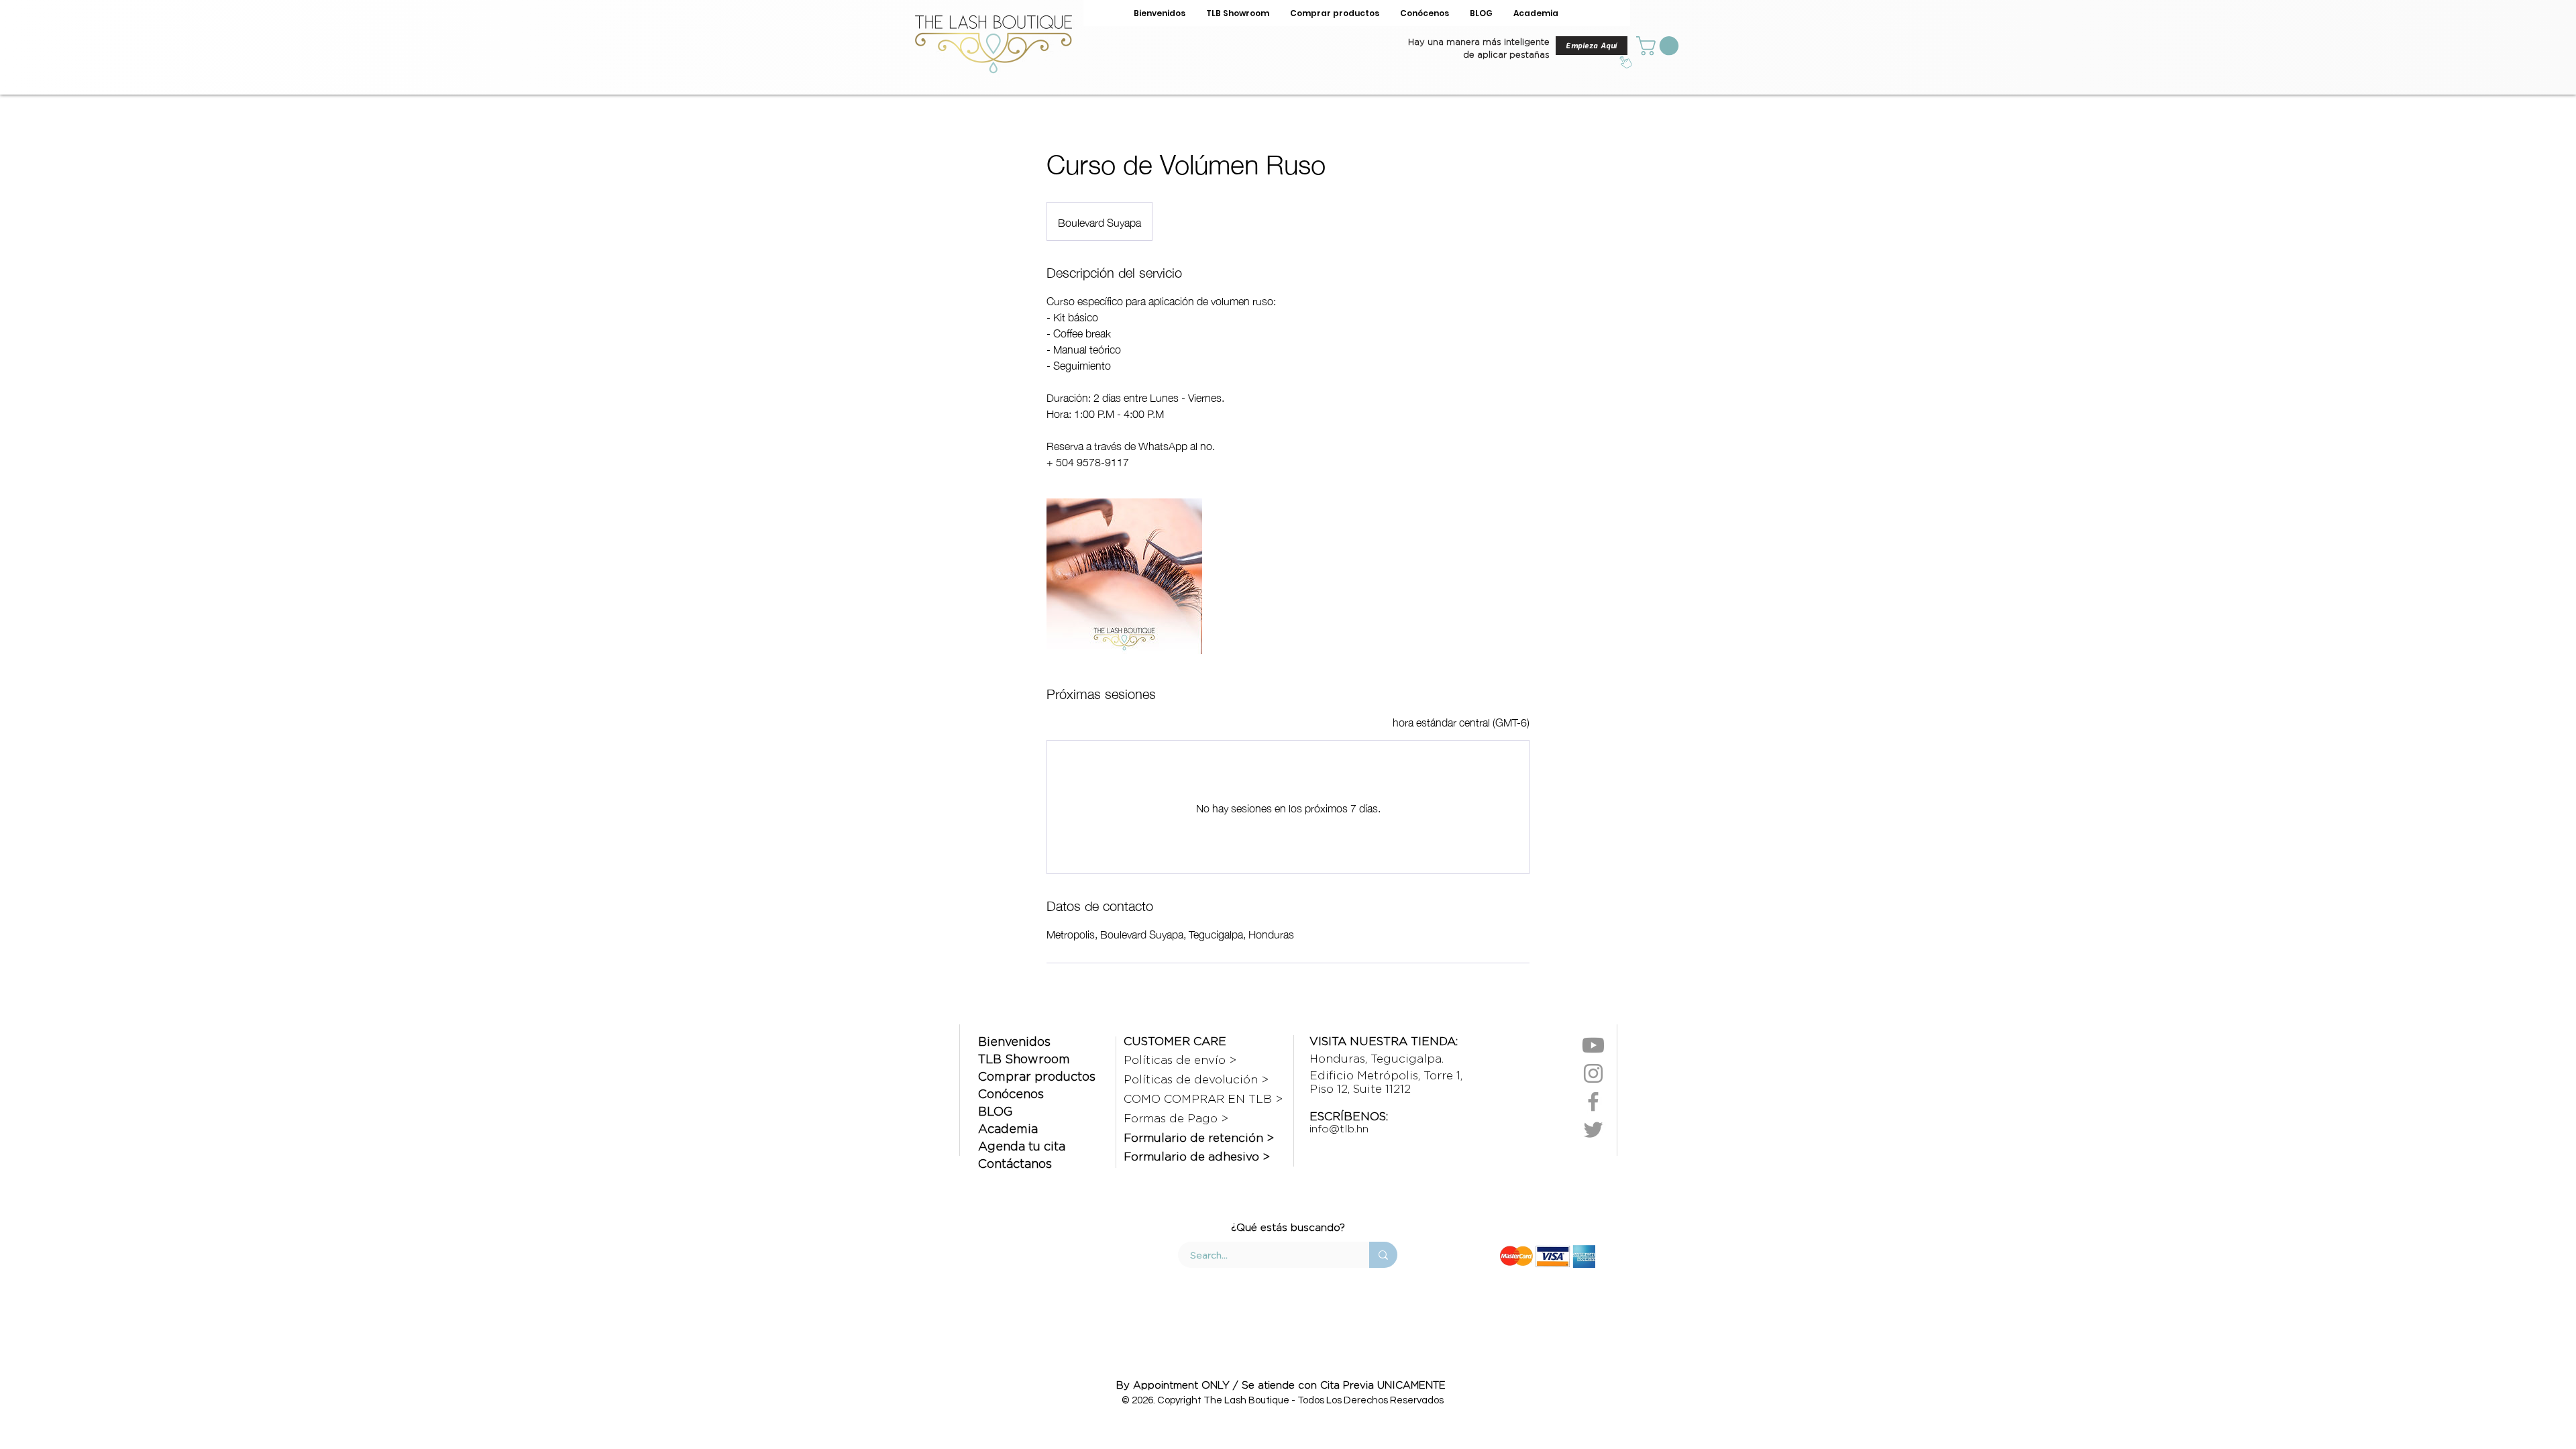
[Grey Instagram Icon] (1593, 1073)
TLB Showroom (1024, 1059)
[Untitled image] (1124, 576)
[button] (1660, 46)
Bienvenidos (1014, 1041)
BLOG (995, 1111)
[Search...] (1383, 1255)
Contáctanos (1015, 1164)
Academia (1008, 1129)
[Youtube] (1593, 1045)
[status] (1461, 721)
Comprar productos (1037, 1076)
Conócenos (1011, 1094)
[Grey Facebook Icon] (1593, 1102)
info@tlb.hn (1339, 1129)
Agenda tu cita (1022, 1146)
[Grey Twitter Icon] (1593, 1130)
